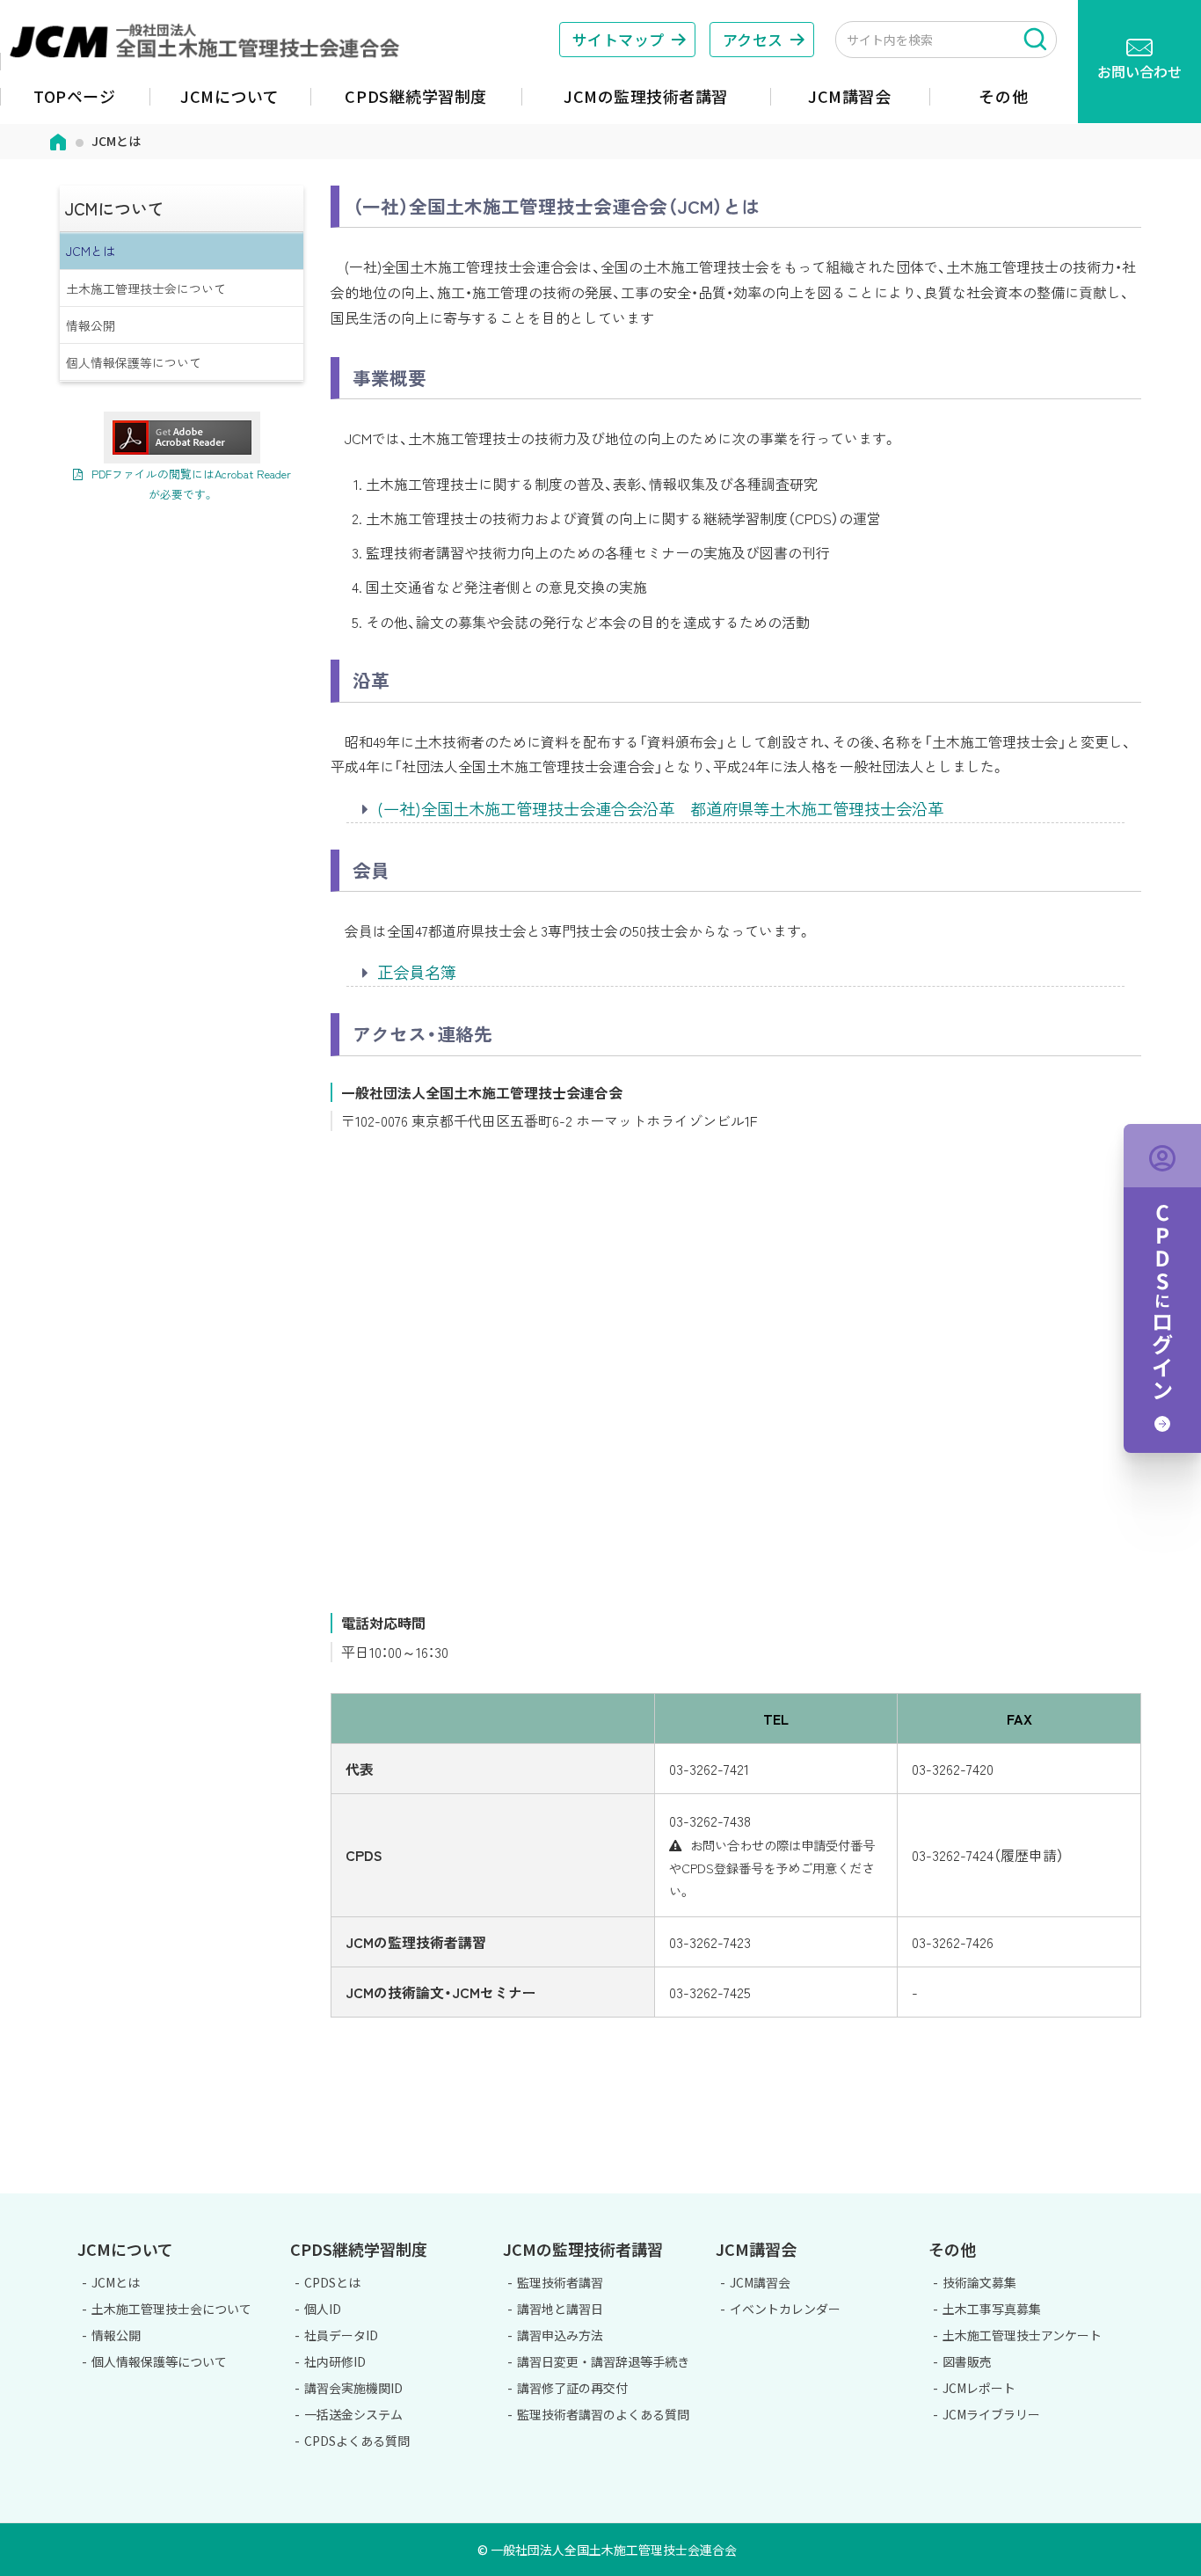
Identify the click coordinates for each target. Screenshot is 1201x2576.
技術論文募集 (979, 2282)
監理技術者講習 (560, 2282)
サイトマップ (619, 39)
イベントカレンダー (785, 2309)
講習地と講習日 (560, 2309)
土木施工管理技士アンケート (1022, 2335)
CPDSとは (332, 2282)
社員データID (341, 2335)
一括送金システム (353, 2414)
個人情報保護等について (134, 362)
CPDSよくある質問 (357, 2441)
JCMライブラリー (991, 2414)
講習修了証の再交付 (572, 2388)
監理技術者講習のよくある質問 (603, 2414)
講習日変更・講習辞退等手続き (603, 2361)
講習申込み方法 (560, 2335)
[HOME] (58, 140)
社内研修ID (335, 2361)
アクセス (753, 39)
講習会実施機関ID (353, 2388)
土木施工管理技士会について (146, 288)
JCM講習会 (760, 2282)
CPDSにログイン (1162, 1288)
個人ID (323, 2309)
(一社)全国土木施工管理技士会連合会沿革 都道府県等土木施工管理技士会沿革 (660, 808)
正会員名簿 (417, 972)
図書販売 (967, 2361)
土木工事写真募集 (992, 2309)
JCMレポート (979, 2388)
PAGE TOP (1138, 2184)
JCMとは (91, 251)
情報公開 (91, 325)
